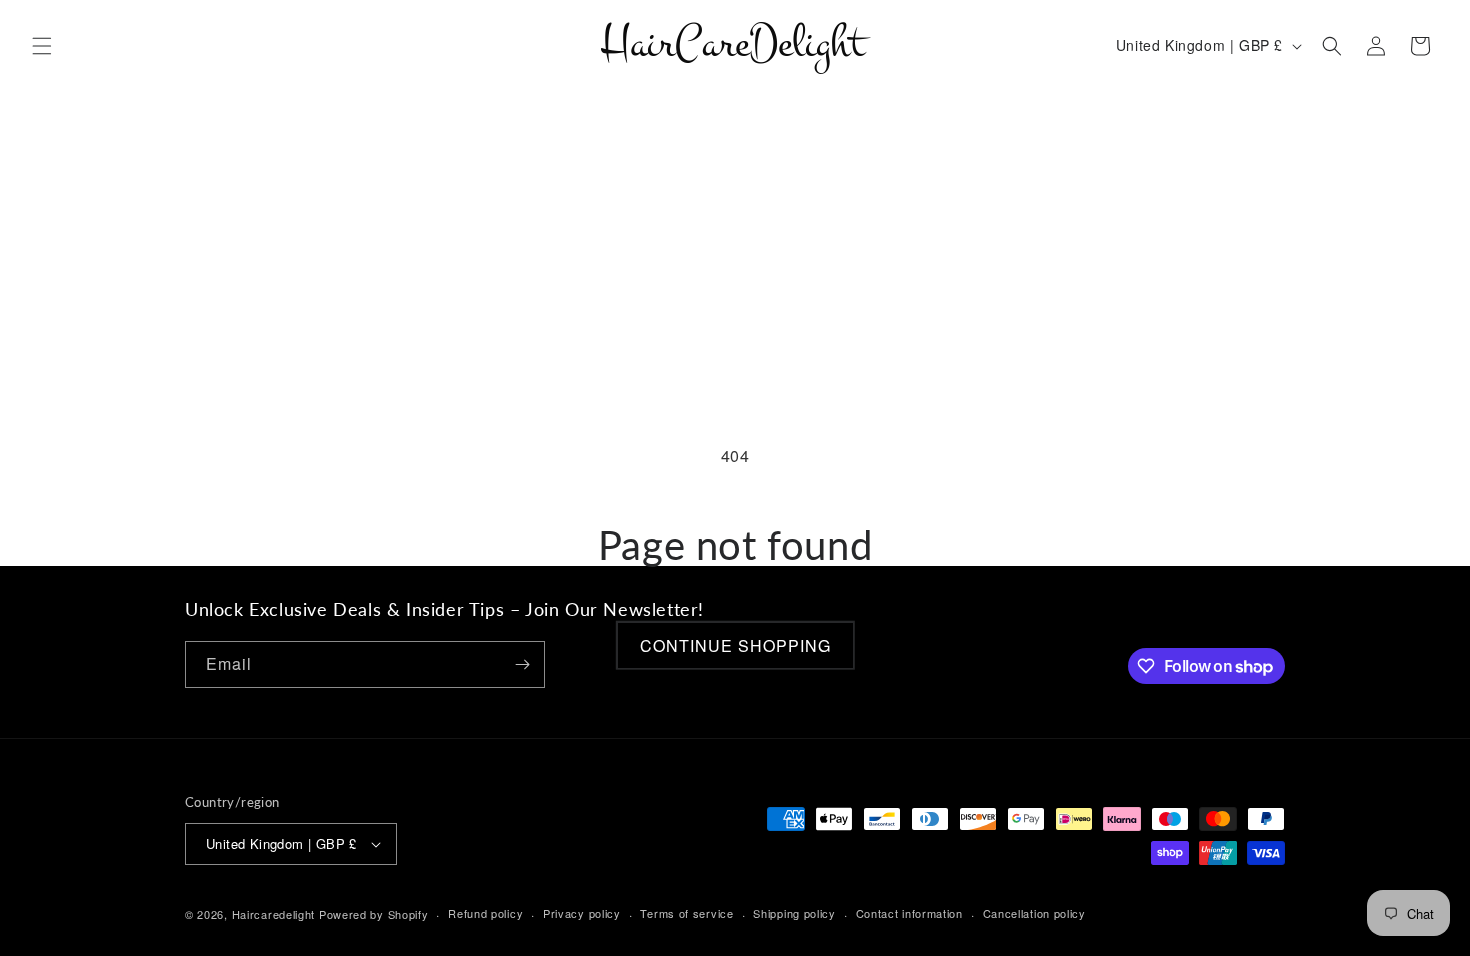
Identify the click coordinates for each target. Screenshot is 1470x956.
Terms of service (686, 913)
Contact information (909, 913)
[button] (42, 46)
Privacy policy (582, 913)
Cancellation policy (1034, 913)
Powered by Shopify (374, 914)
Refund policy (485, 913)
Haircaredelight (274, 914)
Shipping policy (794, 913)
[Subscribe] (522, 664)
